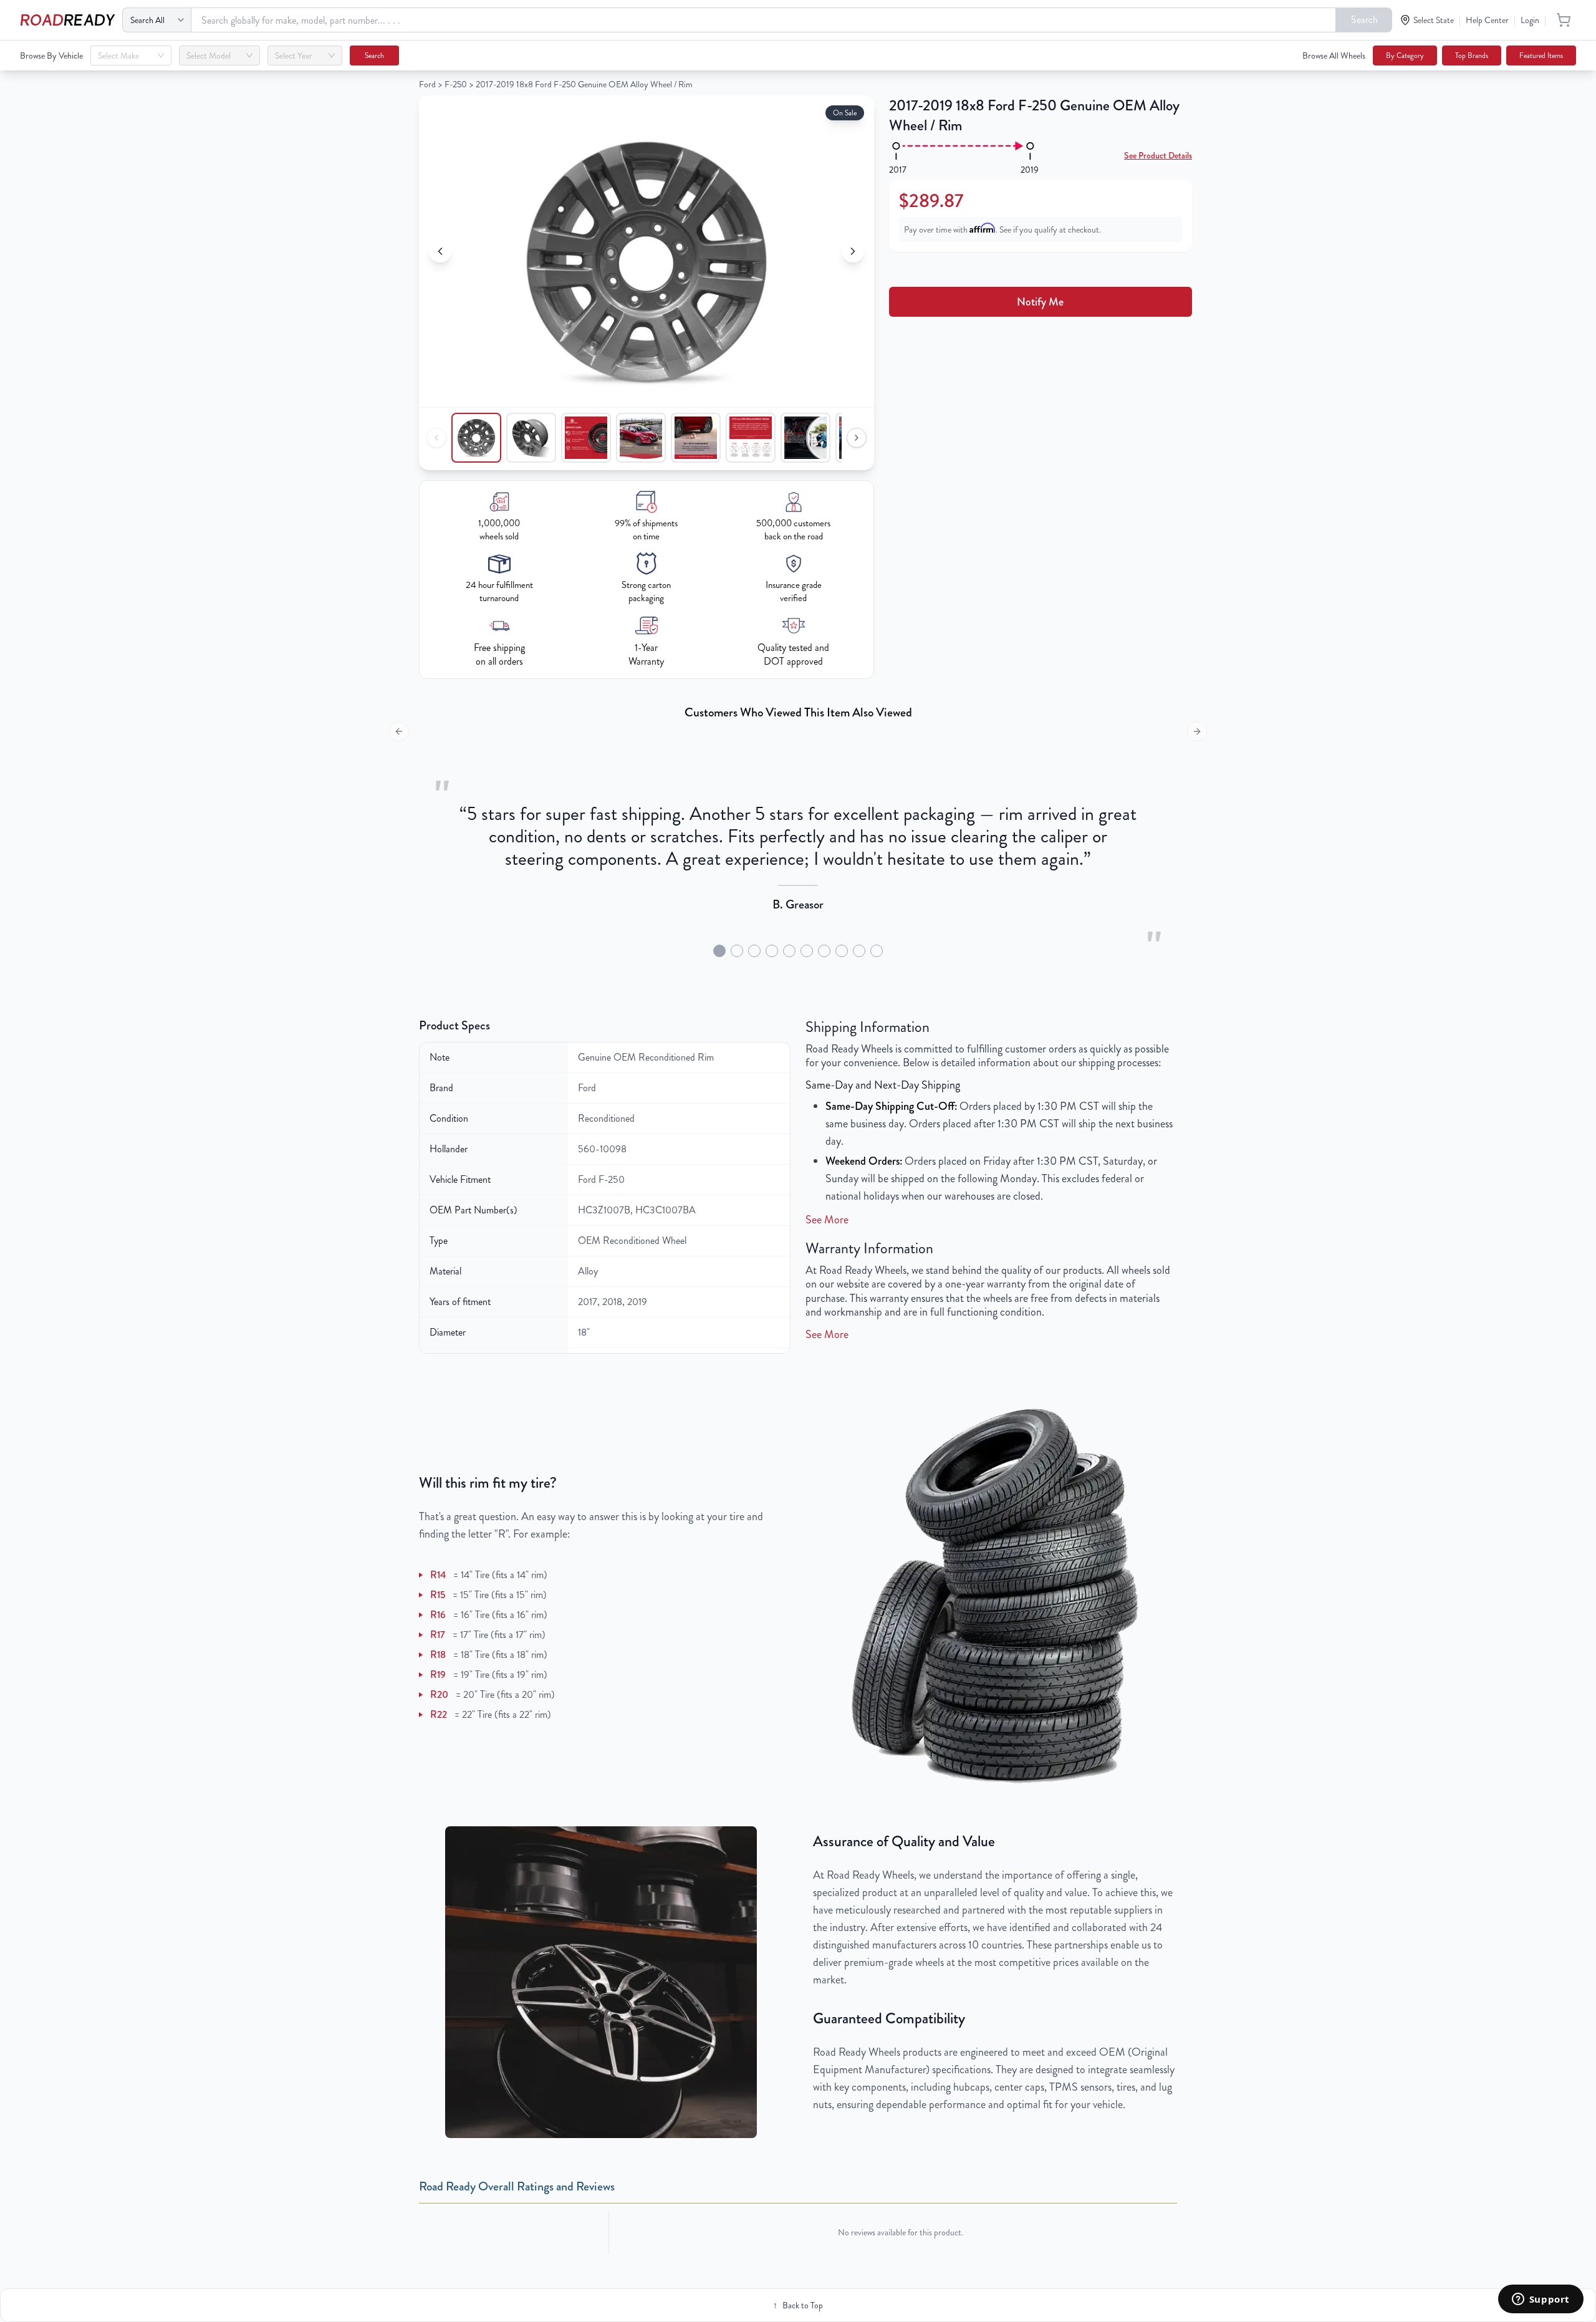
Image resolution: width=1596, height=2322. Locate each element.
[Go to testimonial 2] (737, 951)
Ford (427, 84)
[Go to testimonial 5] (789, 951)
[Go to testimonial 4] (772, 951)
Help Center (1487, 20)
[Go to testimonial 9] (859, 951)
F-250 (456, 84)
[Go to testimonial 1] (719, 951)
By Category (1405, 55)
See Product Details (1158, 155)
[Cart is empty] (1564, 20)
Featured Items (1541, 55)
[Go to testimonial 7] (824, 951)
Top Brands (1472, 55)
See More (827, 1220)
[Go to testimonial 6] (807, 951)
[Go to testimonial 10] (877, 951)
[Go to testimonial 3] (754, 951)
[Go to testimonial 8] (842, 951)
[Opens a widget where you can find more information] (1541, 2300)
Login (1530, 20)
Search (1364, 20)
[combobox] (125, 55)
